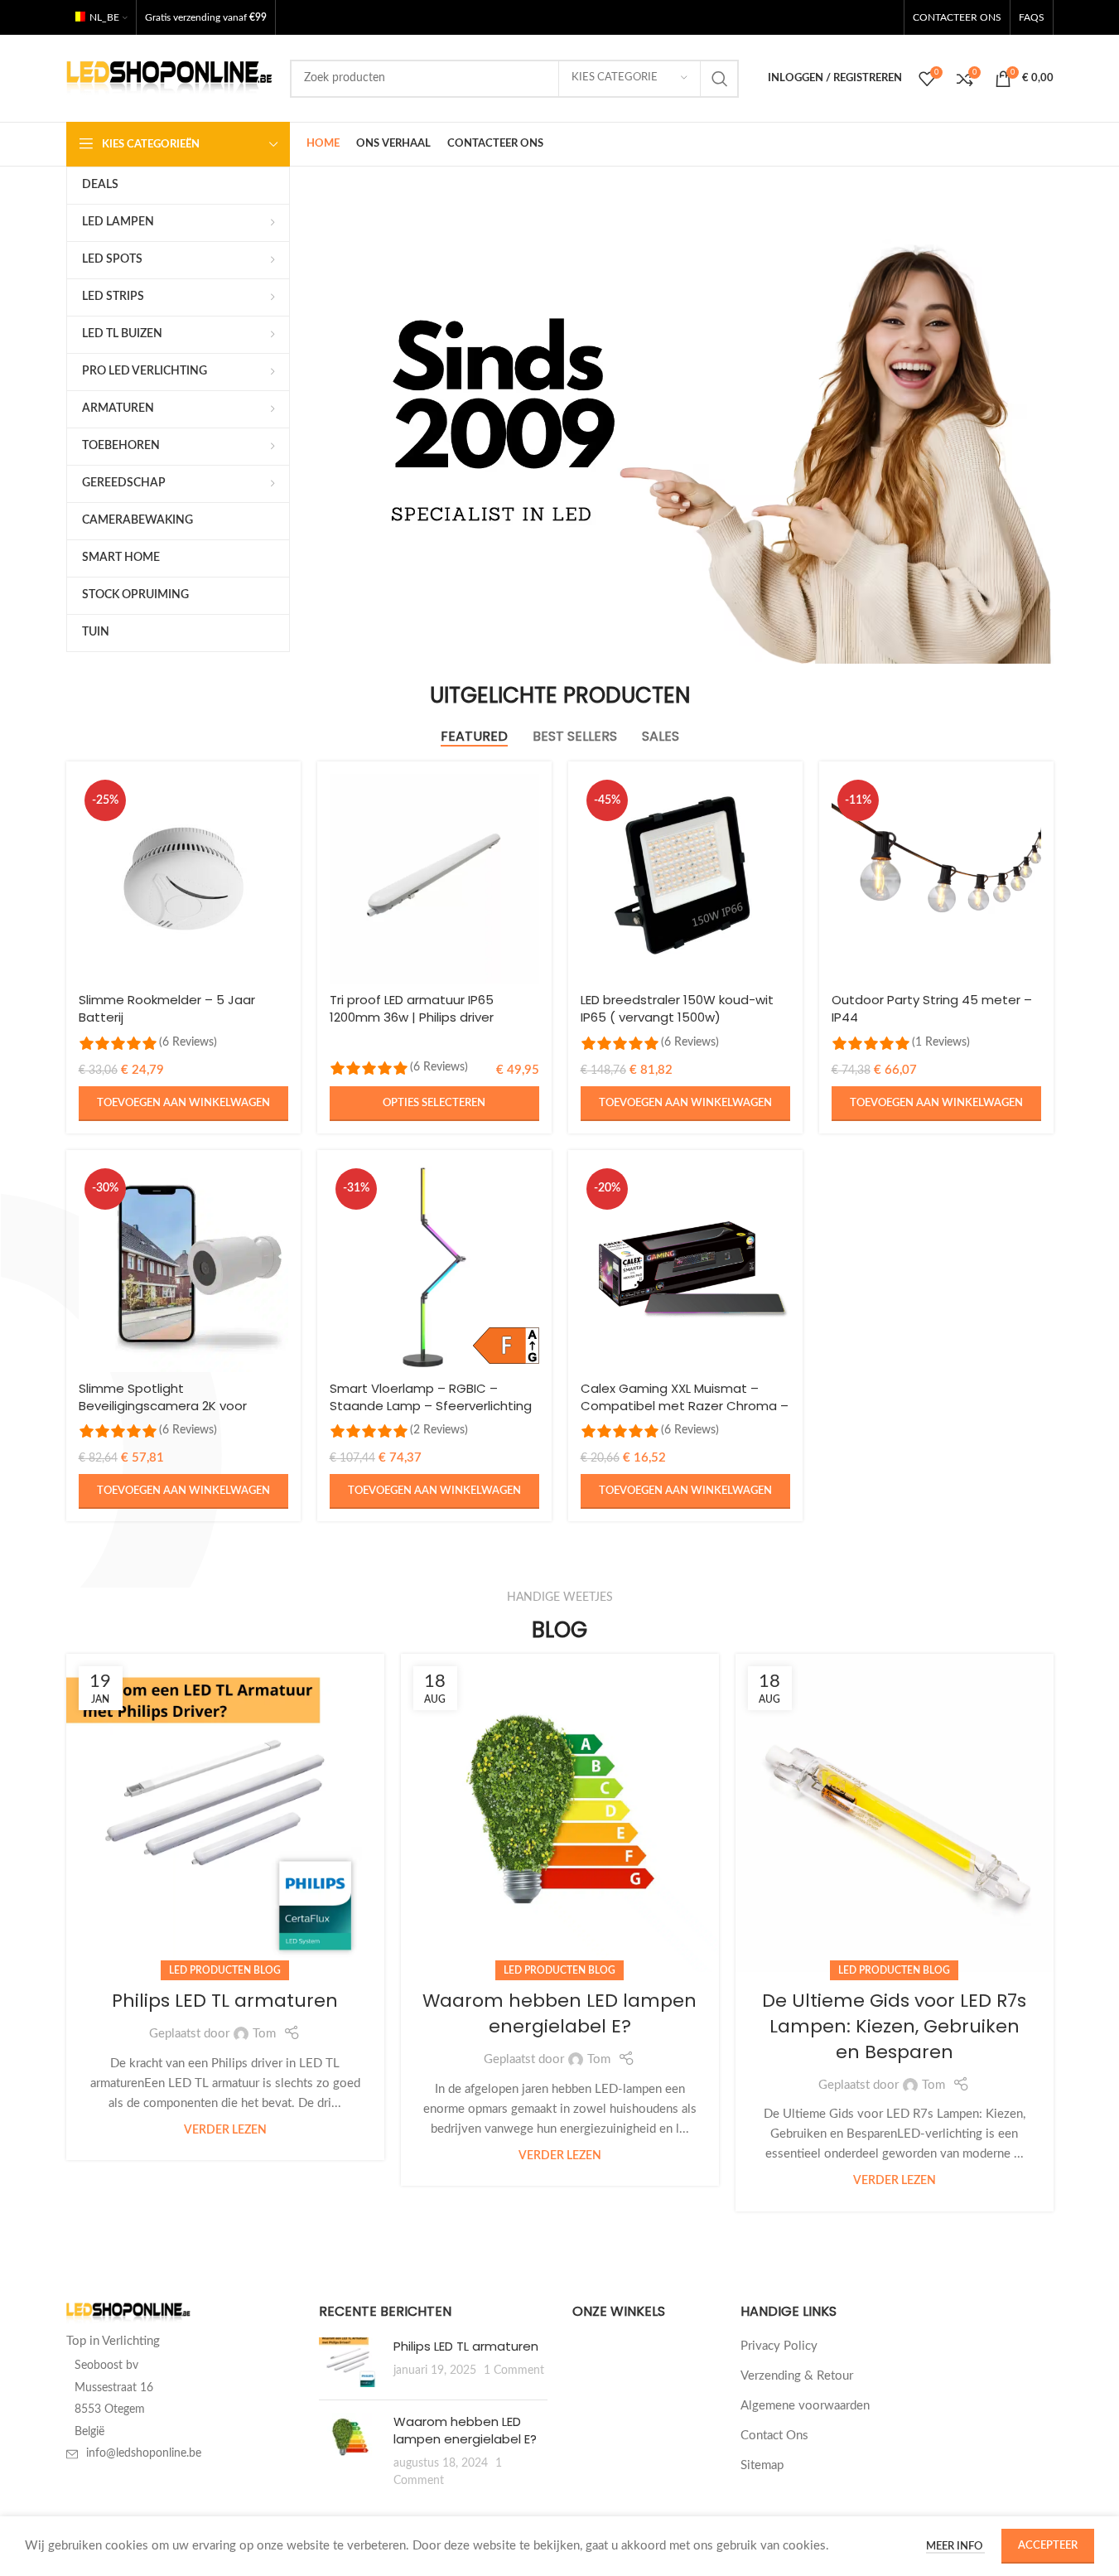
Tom (264, 2034)
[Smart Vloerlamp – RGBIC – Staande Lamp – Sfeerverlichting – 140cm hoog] (434, 1267)
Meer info (955, 2547)
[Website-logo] (170, 77)
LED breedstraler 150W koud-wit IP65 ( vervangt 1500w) (677, 1008)
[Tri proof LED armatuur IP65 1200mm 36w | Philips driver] (434, 879)
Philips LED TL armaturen (225, 2001)
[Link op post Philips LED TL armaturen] (225, 1813)
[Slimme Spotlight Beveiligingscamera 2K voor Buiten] (183, 1267)
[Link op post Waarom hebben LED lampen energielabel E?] (560, 1813)
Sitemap (762, 2465)
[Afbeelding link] (128, 2313)
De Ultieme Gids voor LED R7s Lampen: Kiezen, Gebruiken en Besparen (894, 2026)
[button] (183, 1104)
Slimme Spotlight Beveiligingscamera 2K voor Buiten (163, 1406)
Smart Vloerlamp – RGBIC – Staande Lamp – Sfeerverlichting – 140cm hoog (431, 1406)
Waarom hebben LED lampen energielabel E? (559, 2013)
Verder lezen (225, 2130)
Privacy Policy (779, 2346)
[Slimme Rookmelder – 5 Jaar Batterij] (183, 879)
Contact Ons (774, 2436)
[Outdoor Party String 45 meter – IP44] (936, 879)
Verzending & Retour (797, 2376)
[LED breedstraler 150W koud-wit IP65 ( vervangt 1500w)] (685, 879)
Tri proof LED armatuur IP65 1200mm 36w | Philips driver (412, 1008)
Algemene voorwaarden (805, 2406)
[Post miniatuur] (350, 2362)
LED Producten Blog (225, 1970)
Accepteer (1048, 2546)
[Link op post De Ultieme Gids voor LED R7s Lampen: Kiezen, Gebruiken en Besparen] (895, 1813)
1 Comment (514, 2371)
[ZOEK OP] (720, 79)
